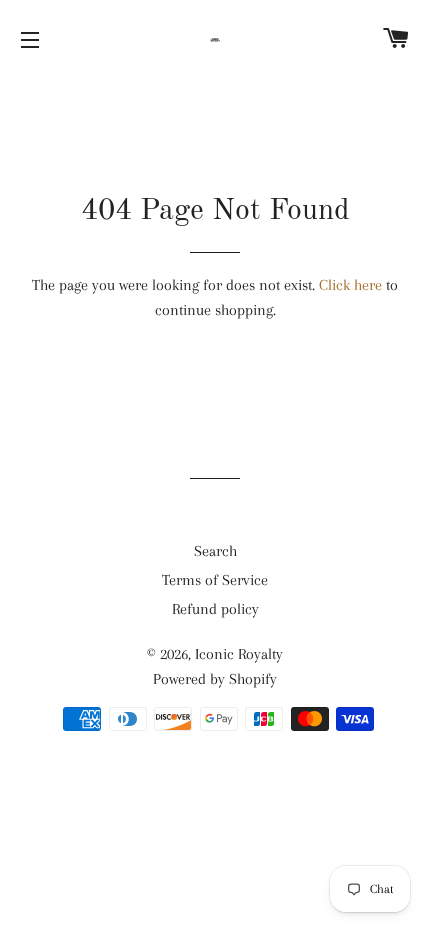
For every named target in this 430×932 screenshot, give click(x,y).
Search (215, 551)
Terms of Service (215, 580)
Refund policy (215, 609)
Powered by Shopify (215, 679)
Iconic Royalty (239, 654)
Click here (350, 285)
